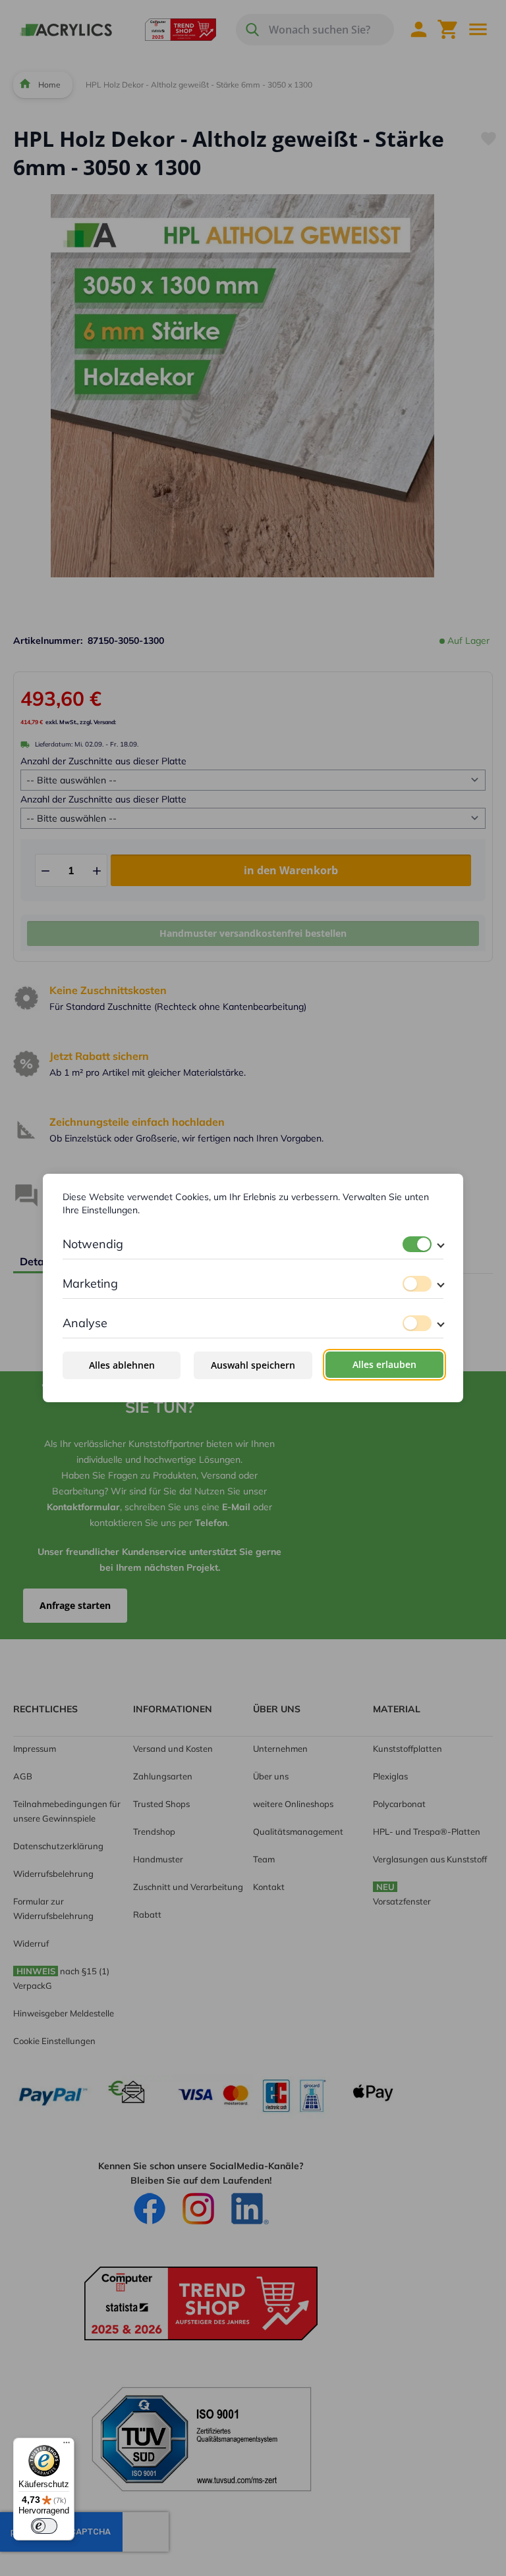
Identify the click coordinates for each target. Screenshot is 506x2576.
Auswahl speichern (253, 1365)
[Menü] (67, 2446)
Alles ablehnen (122, 1365)
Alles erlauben (384, 1364)
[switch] (417, 1244)
